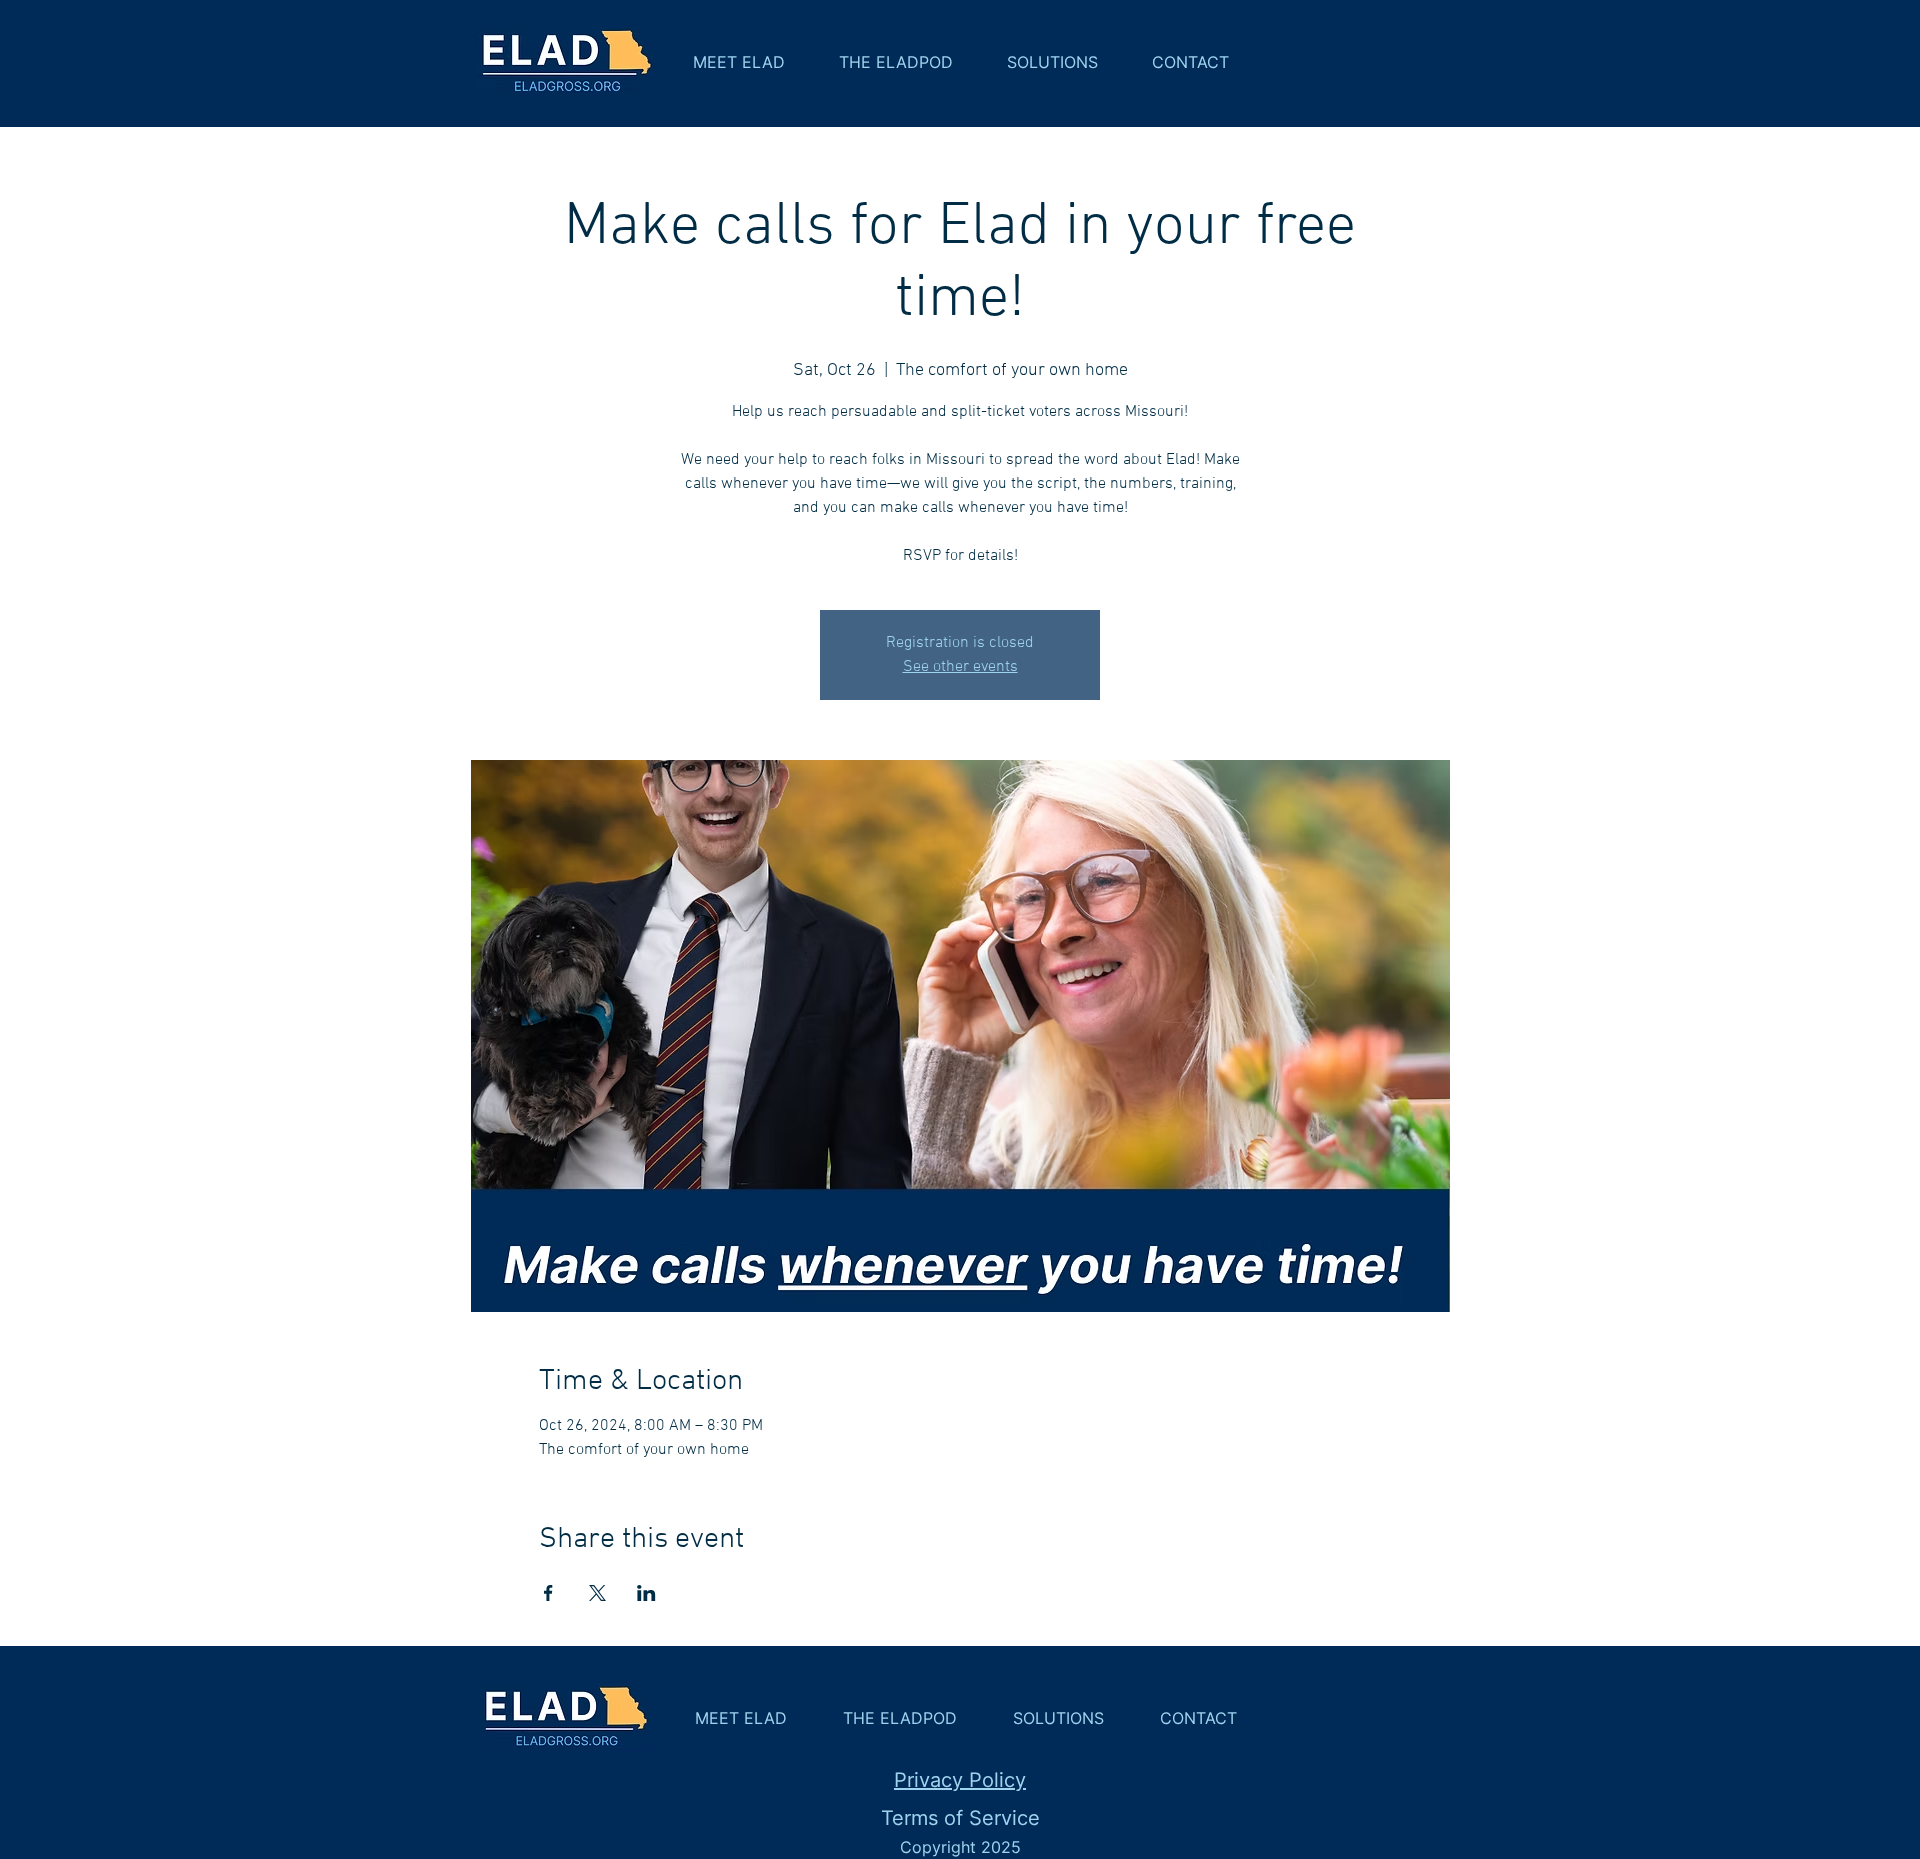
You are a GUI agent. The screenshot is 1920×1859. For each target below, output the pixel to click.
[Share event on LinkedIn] (646, 1593)
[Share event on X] (597, 1593)
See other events (960, 667)
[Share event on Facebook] (548, 1593)
